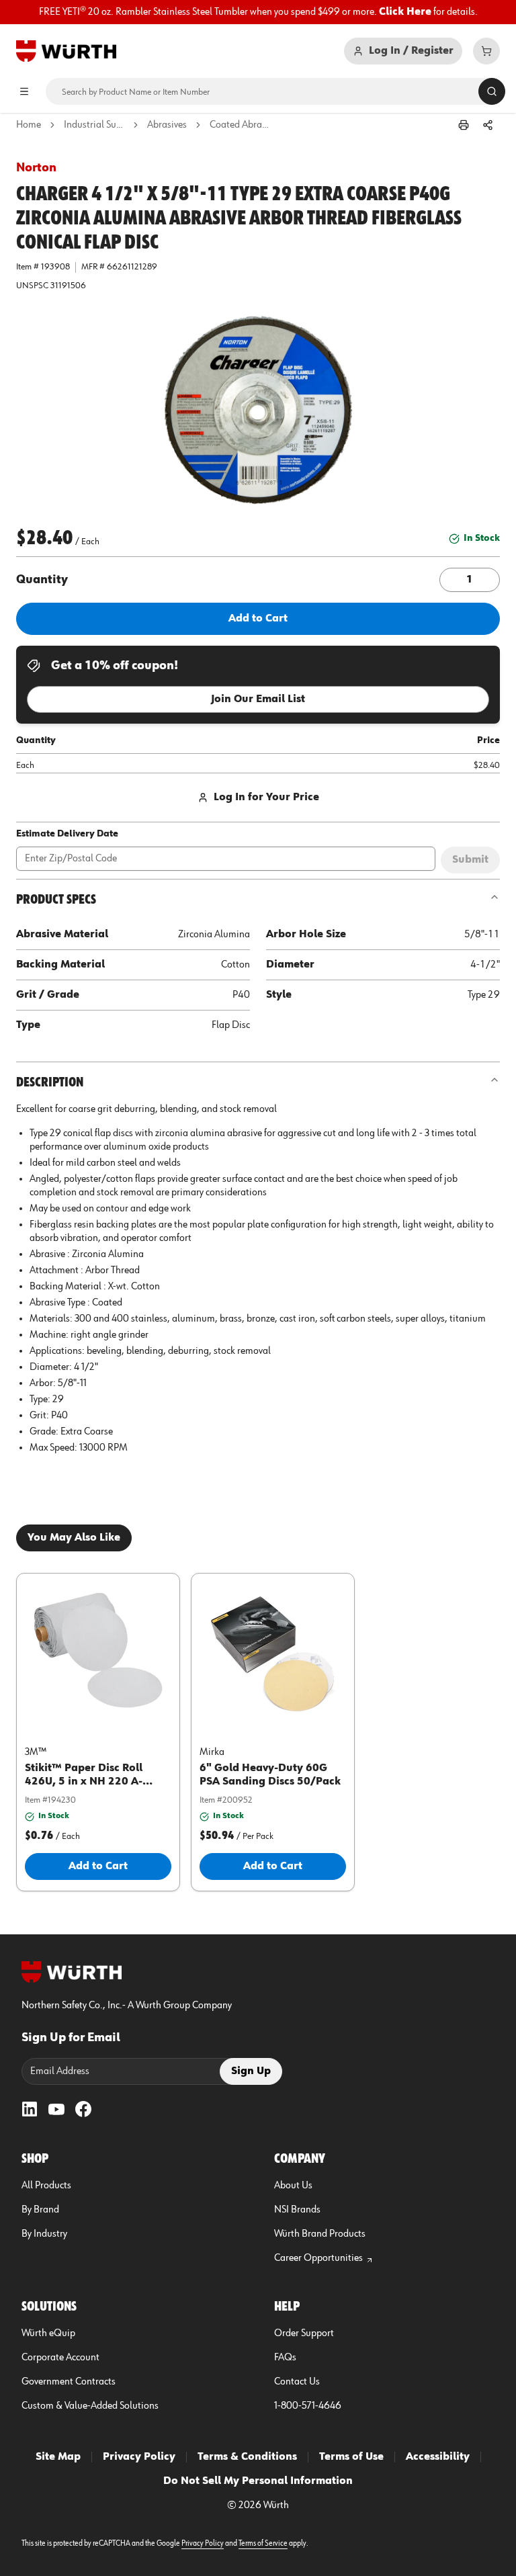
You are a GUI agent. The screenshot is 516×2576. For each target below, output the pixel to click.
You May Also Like (74, 1538)
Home (29, 125)
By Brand (40, 2210)
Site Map (58, 2457)
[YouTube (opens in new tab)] (56, 2109)
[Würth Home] (66, 51)
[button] (258, 410)
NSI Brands (297, 2210)
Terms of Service (263, 2544)
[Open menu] (24, 91)
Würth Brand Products (320, 2234)
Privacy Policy (139, 2457)
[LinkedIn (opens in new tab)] (30, 2109)
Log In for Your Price (266, 798)
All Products (46, 2186)
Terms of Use (351, 2457)
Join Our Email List (258, 699)
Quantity (42, 580)
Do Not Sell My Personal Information (258, 2481)
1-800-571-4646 (308, 2406)
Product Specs (56, 900)
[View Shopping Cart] (486, 51)
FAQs (285, 2358)
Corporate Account (60, 2358)
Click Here (405, 12)
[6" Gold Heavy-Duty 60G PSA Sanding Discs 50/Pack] (273, 1651)
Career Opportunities (318, 2258)
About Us (293, 2186)
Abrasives (167, 125)
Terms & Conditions (247, 2457)
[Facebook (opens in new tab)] (83, 2109)
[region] (258, 12)
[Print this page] (464, 125)
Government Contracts (69, 2382)
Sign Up (251, 2071)
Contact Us (297, 2382)
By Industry (44, 2234)
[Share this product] (488, 125)
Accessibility (438, 2457)
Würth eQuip (48, 2333)
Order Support (304, 2333)
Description (50, 1082)
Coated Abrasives (240, 125)
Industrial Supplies (94, 125)
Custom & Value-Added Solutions (90, 2406)
